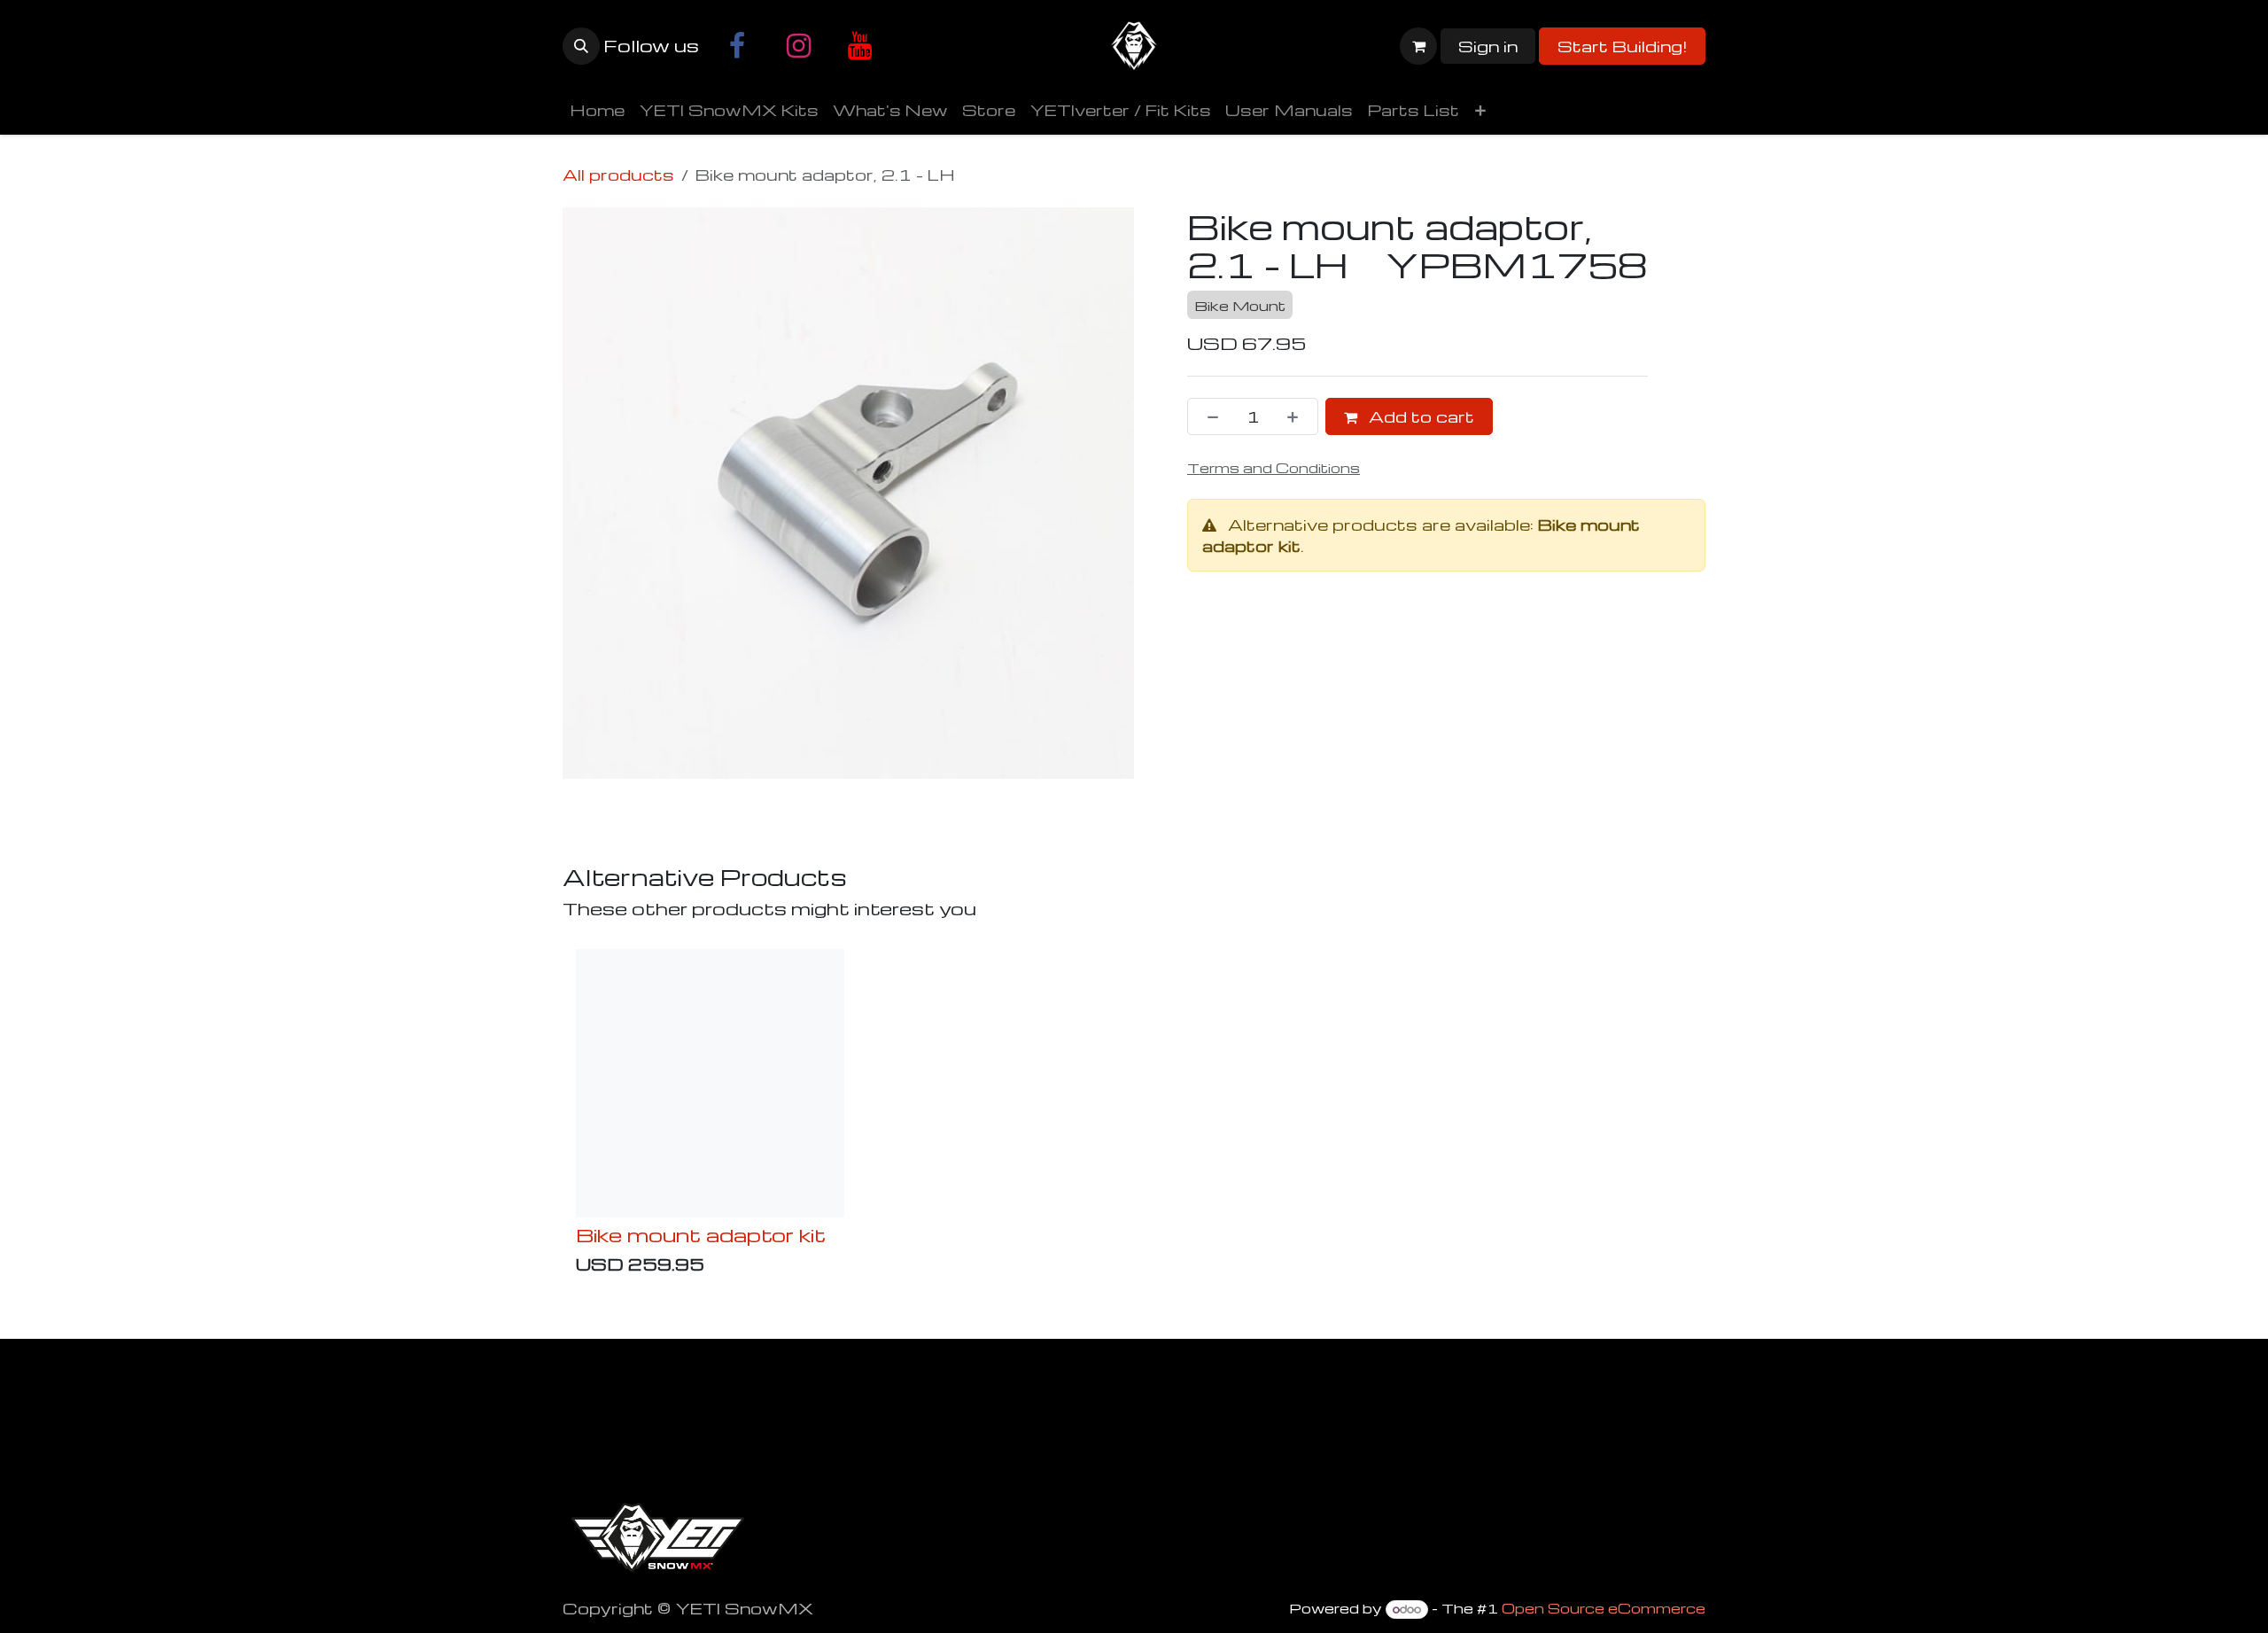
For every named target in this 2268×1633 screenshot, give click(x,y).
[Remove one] (1208, 416)
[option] (1134, 1116)
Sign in (1488, 46)
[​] (737, 46)
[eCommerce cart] (1418, 46)
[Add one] (1298, 416)
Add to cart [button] (1419, 416)
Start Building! (1622, 46)
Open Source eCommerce (1604, 1608)
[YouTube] (859, 46)
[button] (581, 46)
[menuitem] (597, 110)
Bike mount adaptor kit (701, 1234)
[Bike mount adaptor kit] (710, 1083)
